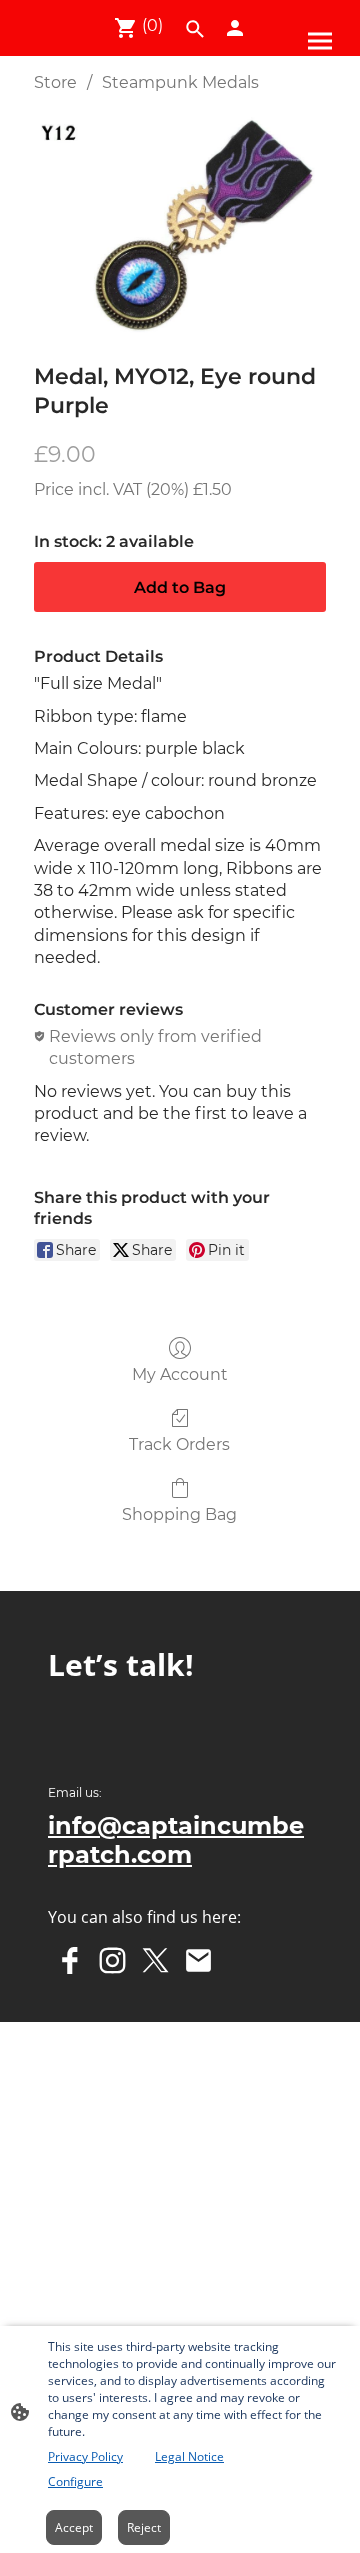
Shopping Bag (179, 1514)
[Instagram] (112, 1960)
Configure (75, 2481)
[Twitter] (155, 1960)
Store (55, 82)
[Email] (198, 1960)
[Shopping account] (235, 28)
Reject (144, 2527)
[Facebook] (69, 1960)
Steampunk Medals (180, 82)
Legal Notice (189, 2456)
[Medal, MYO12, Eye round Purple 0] (180, 223)
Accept (74, 2527)
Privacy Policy (85, 2456)
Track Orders (179, 1444)
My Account (180, 1374)
